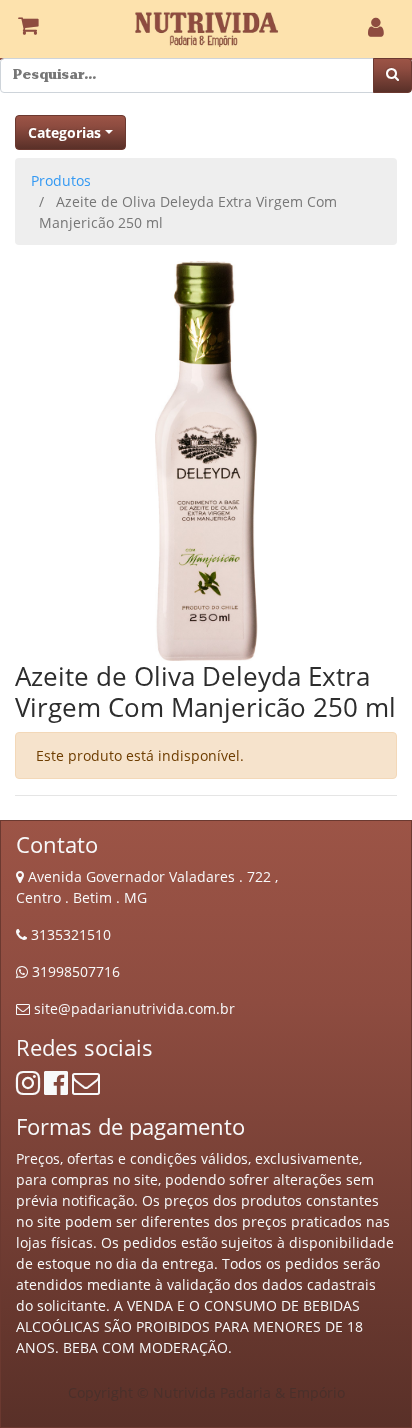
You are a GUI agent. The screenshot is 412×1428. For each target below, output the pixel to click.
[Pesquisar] (392, 75)
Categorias (64, 132)
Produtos (61, 180)
